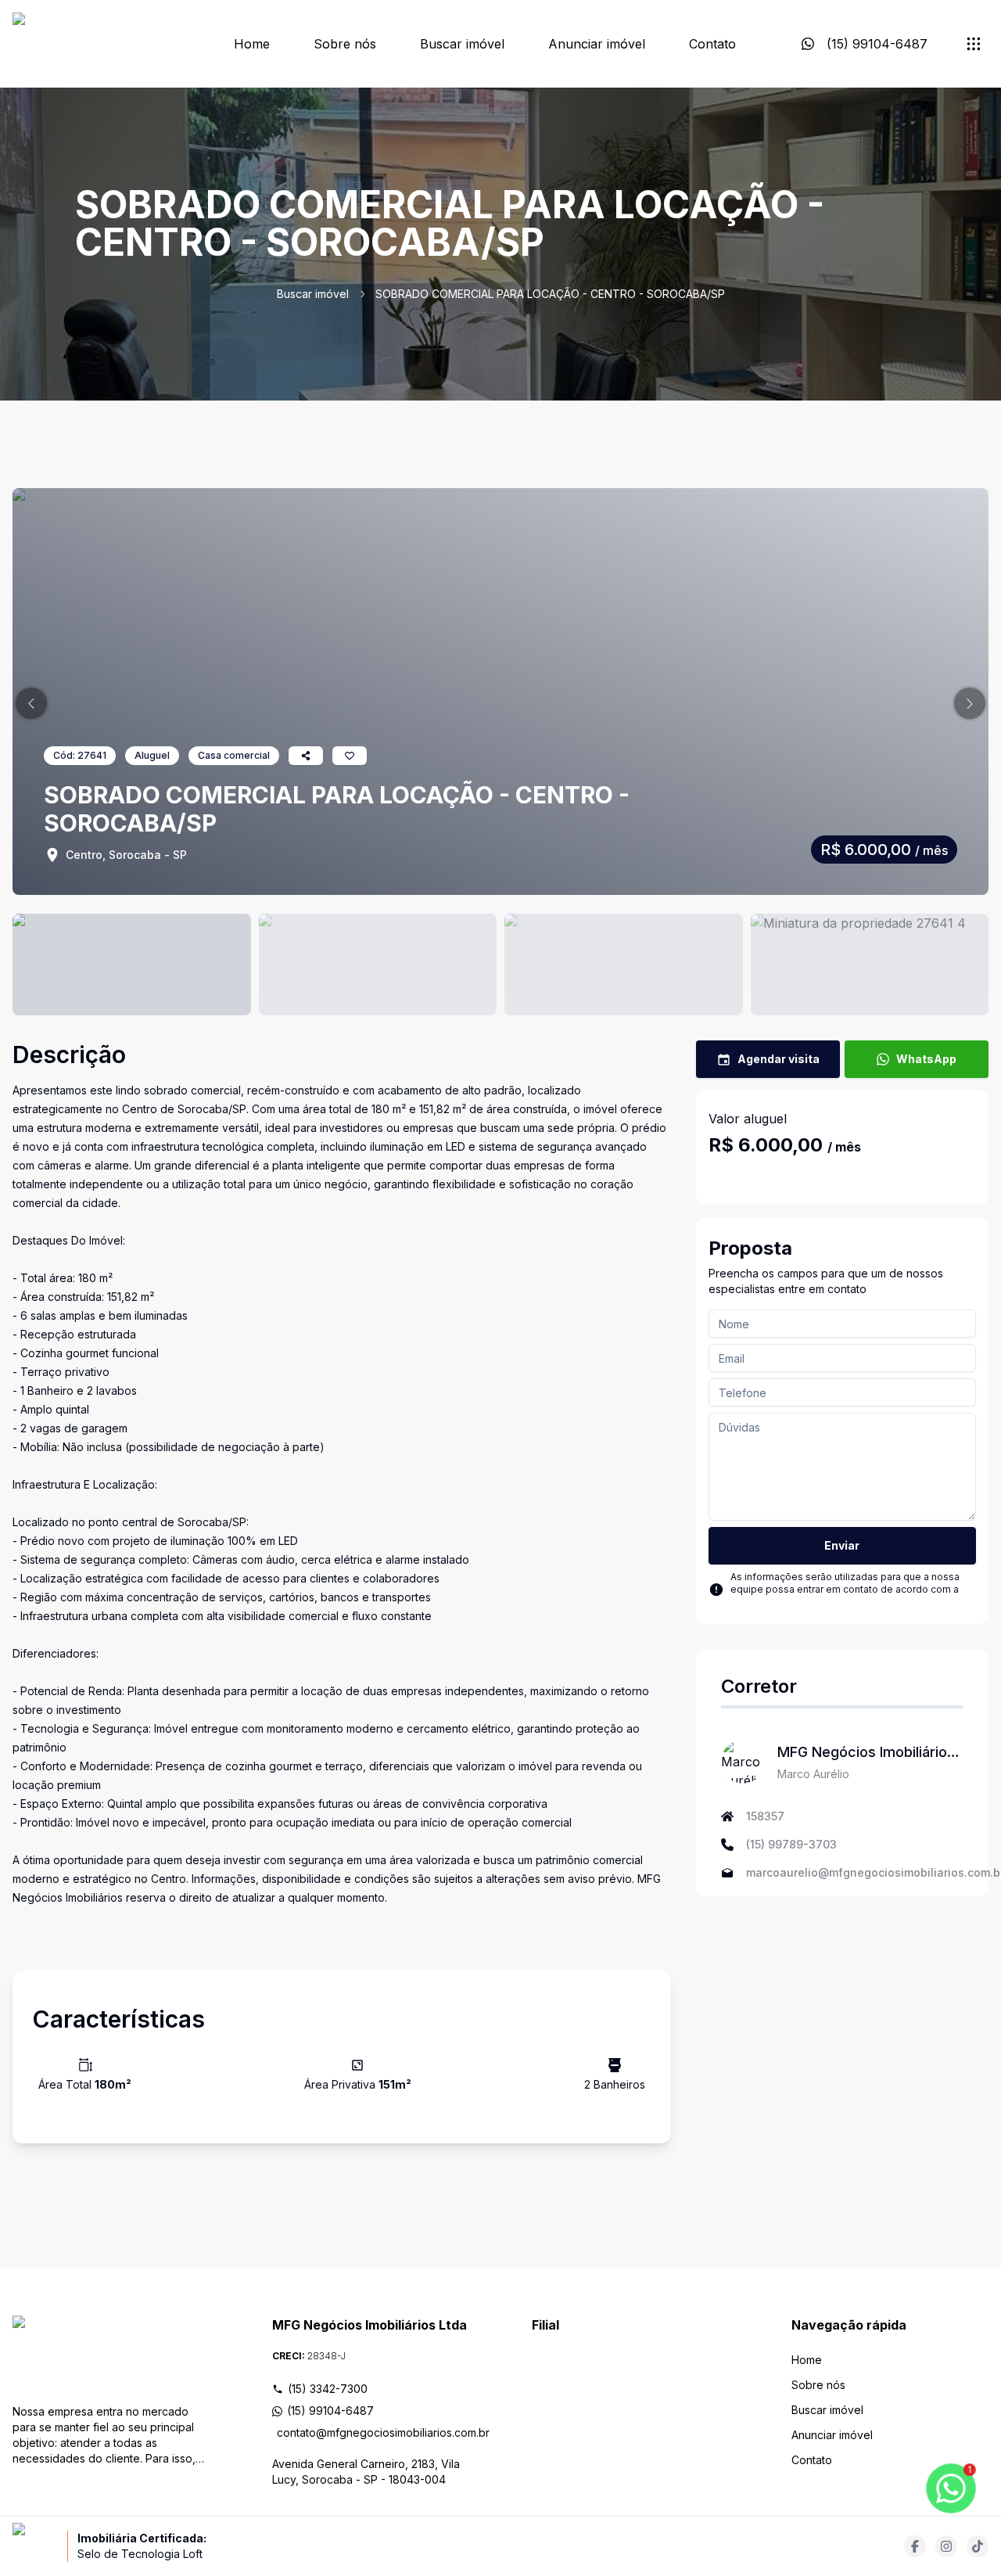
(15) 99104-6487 (330, 2411)
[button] (31, 703)
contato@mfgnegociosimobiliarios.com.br (373, 2432)
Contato (712, 44)
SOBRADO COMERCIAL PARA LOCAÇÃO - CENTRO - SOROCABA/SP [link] (550, 294)
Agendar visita (779, 1059)
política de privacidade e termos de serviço (831, 1602)
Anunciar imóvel (597, 44)
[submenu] (974, 44)
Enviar (842, 1545)
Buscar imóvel (462, 44)
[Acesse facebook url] (915, 2546)
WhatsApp (926, 1059)
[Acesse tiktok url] (978, 2546)
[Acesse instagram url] (946, 2546)
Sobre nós (345, 44)
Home (252, 44)
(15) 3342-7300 (328, 2389)
